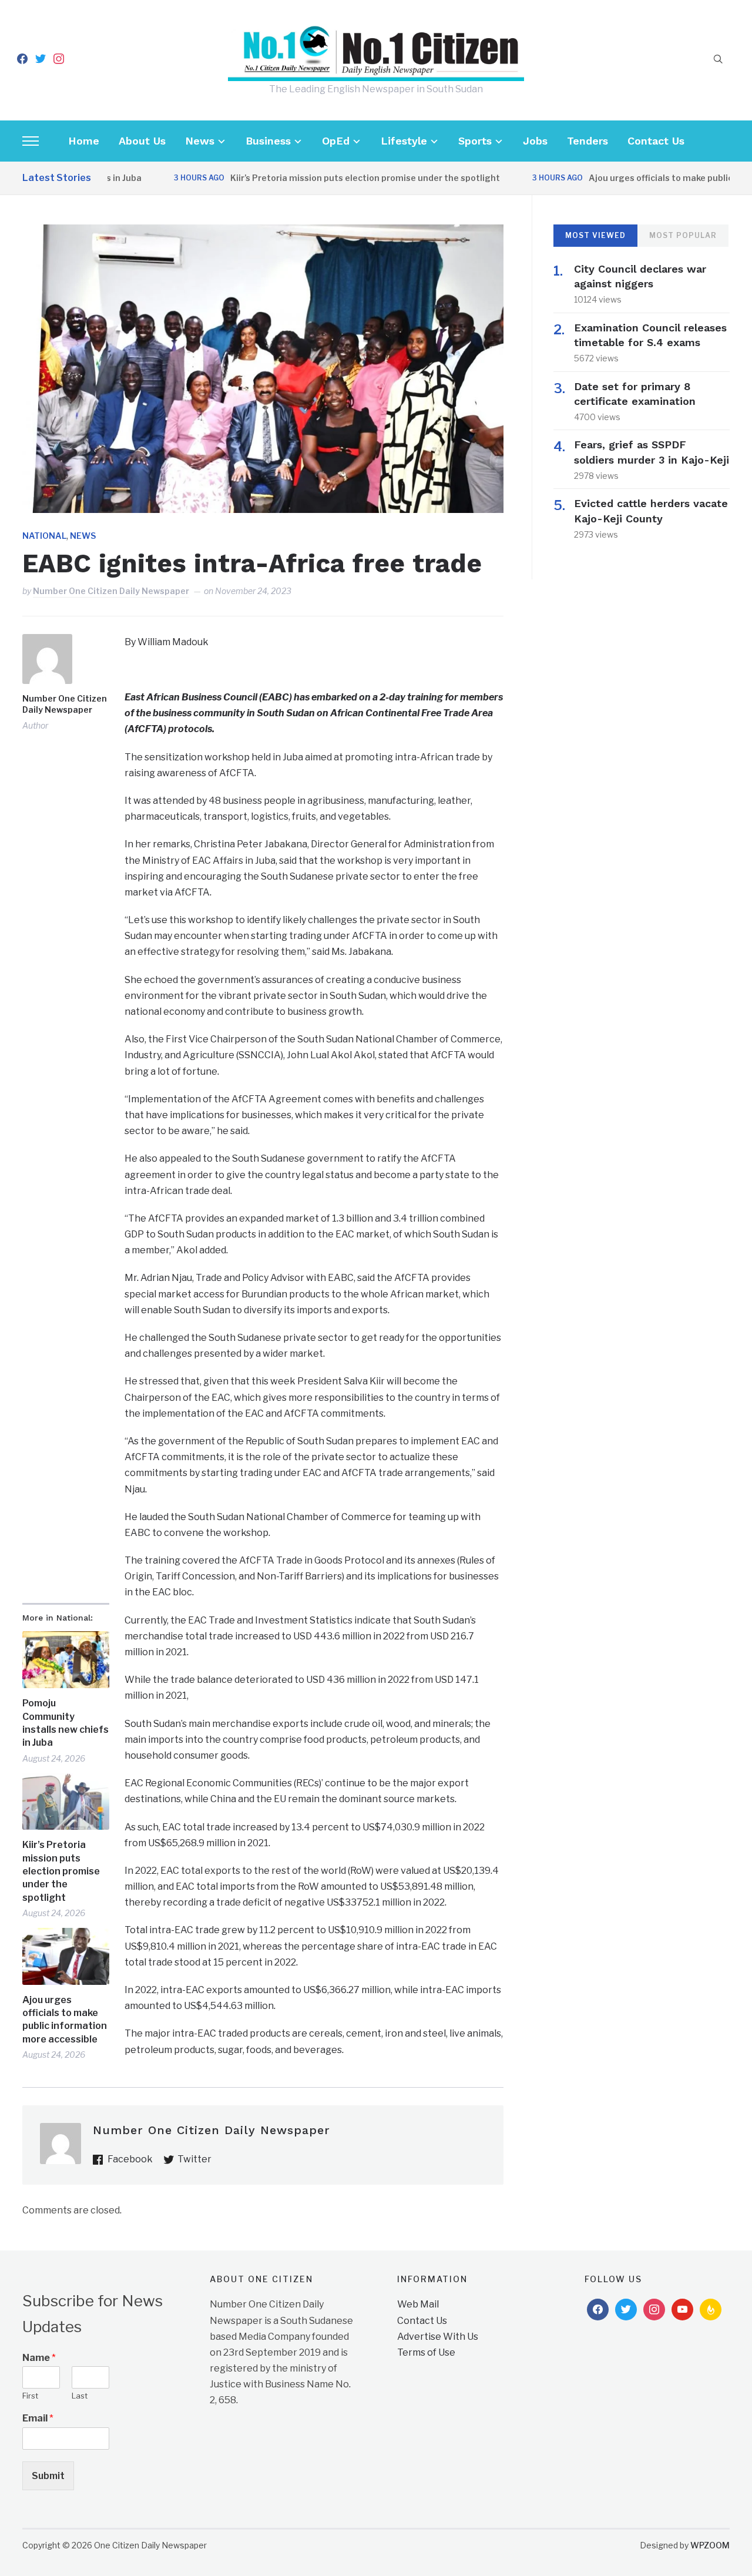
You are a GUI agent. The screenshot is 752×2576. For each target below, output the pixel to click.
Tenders (587, 141)
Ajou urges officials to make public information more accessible (65, 2020)
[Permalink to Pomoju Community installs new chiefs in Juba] (66, 1660)
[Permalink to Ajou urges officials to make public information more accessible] (66, 1956)
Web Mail (418, 2304)
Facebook (130, 2159)
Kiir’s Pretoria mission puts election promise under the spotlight (323, 178)
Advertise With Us (438, 2337)
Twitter (194, 2159)
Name (39, 2358)
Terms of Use (426, 2352)
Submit (48, 2476)
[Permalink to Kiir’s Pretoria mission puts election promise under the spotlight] (66, 1801)
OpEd (336, 141)
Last (80, 2396)
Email (38, 2418)
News (200, 141)
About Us (142, 141)
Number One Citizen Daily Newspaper (111, 591)
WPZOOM (710, 2545)
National (44, 536)
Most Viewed (595, 235)
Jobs (535, 141)
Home (84, 141)
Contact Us (656, 141)
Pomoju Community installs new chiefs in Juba (66, 1723)
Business (268, 141)
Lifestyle (404, 141)
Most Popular (683, 235)
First (30, 2396)
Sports (475, 141)
